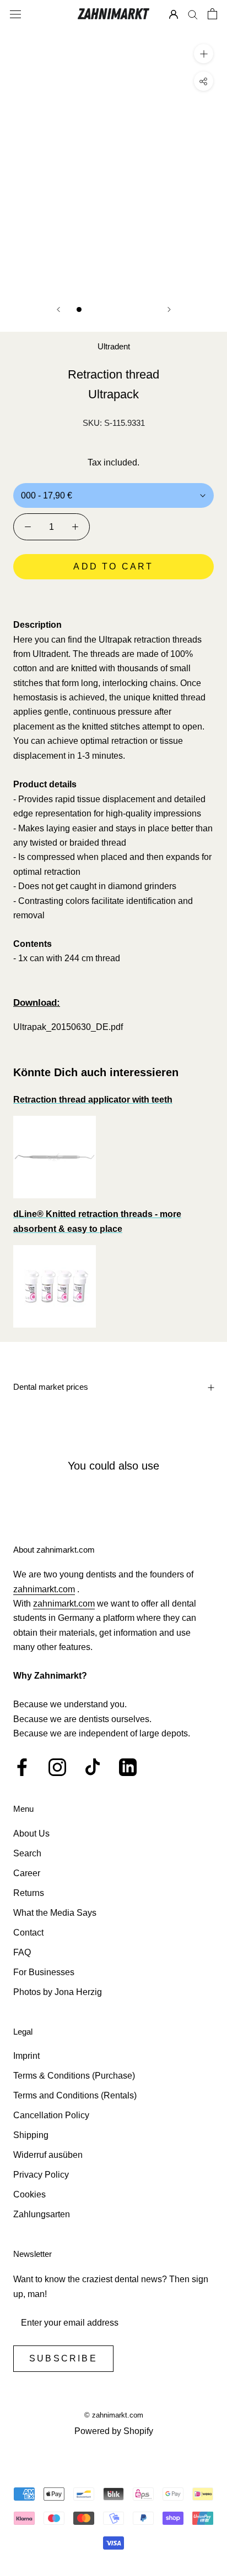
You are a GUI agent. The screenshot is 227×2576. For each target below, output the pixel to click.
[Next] (169, 309)
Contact (28, 1933)
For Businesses (44, 1972)
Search (27, 1853)
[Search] (193, 14)
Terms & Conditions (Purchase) (74, 2076)
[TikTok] (93, 1767)
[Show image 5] (125, 309)
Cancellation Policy (51, 2115)
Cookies (29, 2194)
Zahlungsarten (42, 2214)
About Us (31, 1834)
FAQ (22, 1952)
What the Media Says (55, 1913)
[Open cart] (212, 14)
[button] (113, 598)
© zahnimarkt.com (114, 2415)
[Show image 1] (79, 309)
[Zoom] (204, 54)
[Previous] (58, 309)
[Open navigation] (15, 14)
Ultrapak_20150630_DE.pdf (68, 1027)
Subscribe (63, 2358)
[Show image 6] (137, 309)
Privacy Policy (41, 2175)
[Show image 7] (148, 309)
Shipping (31, 2135)
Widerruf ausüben (48, 2155)
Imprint (26, 2056)
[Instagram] (57, 1767)
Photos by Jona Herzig (58, 1992)
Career (27, 1873)
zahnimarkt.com (44, 1589)
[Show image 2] (91, 309)
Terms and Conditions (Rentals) (75, 2095)
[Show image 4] (114, 309)
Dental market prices (51, 1387)
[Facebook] (22, 1767)
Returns (29, 1893)
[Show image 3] (102, 309)
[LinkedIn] (128, 1767)
